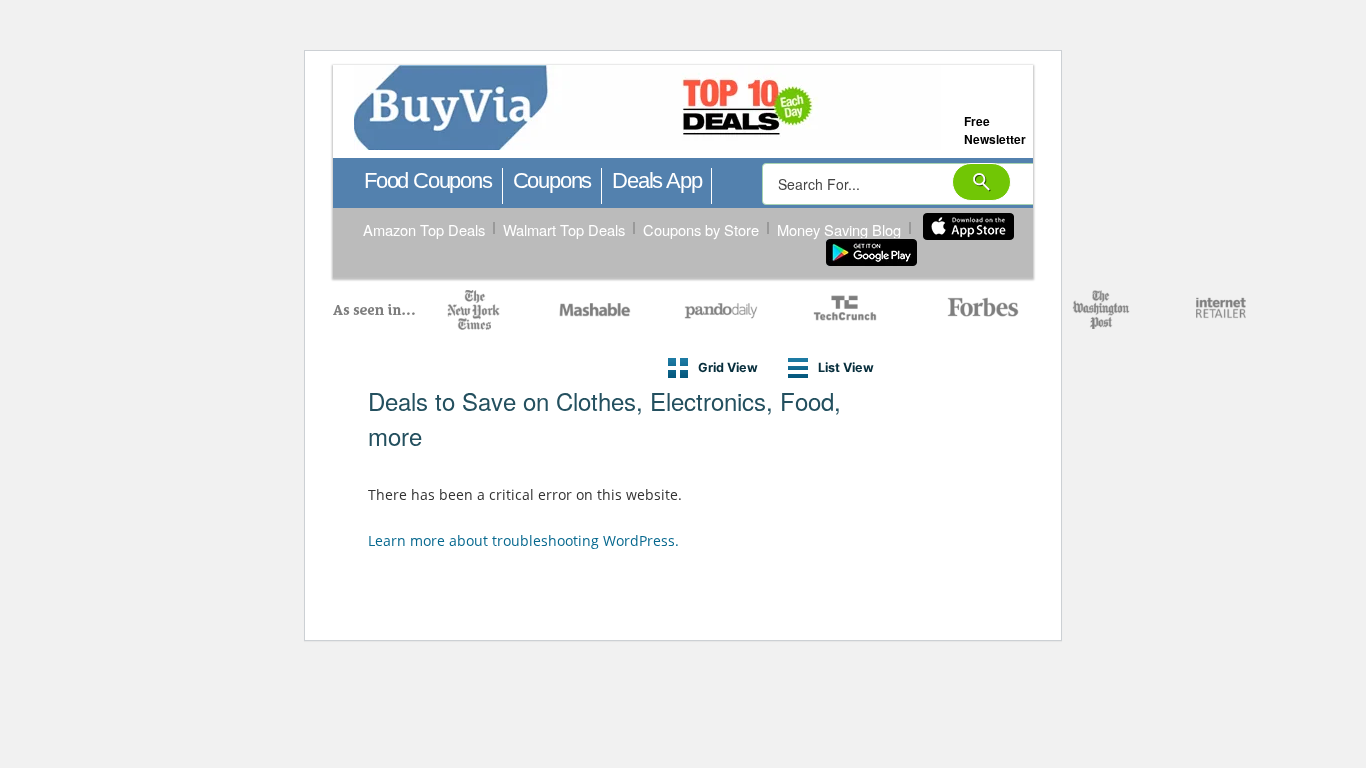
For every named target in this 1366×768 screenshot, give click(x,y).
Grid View (728, 367)
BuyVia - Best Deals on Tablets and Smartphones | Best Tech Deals (736, 108)
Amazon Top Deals (424, 229)
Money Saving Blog (839, 229)
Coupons (552, 180)
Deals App (656, 180)
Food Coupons (428, 180)
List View (846, 367)
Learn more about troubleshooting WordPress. (523, 540)
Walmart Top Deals (564, 229)
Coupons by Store (701, 229)
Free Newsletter (995, 130)
